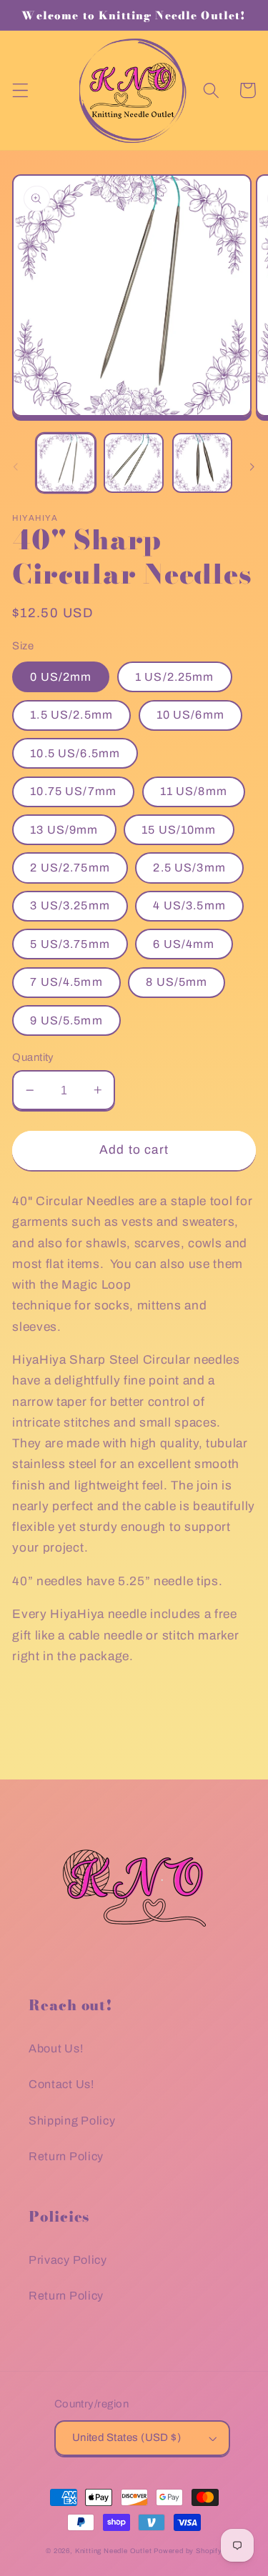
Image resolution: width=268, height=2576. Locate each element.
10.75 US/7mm (73, 791)
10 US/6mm (190, 715)
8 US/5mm (177, 982)
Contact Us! (61, 2084)
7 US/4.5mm (66, 982)
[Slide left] (16, 467)
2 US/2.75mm (70, 868)
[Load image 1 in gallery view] (66, 463)
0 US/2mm (61, 677)
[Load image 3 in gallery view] (202, 463)
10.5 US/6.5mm (75, 753)
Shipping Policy (72, 2121)
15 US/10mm (179, 830)
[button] (20, 90)
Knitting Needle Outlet (114, 2551)
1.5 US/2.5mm (71, 715)
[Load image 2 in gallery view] (134, 463)
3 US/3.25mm (70, 905)
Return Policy (66, 2156)
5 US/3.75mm (70, 944)
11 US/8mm (194, 791)
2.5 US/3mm (189, 868)
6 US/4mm (184, 944)
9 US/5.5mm (66, 1020)
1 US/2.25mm (175, 677)
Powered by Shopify (188, 2551)
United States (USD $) (127, 2437)
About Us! (56, 2048)
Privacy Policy (68, 2260)
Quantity (33, 1057)
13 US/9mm (64, 830)
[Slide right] (252, 467)
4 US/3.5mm (189, 905)
